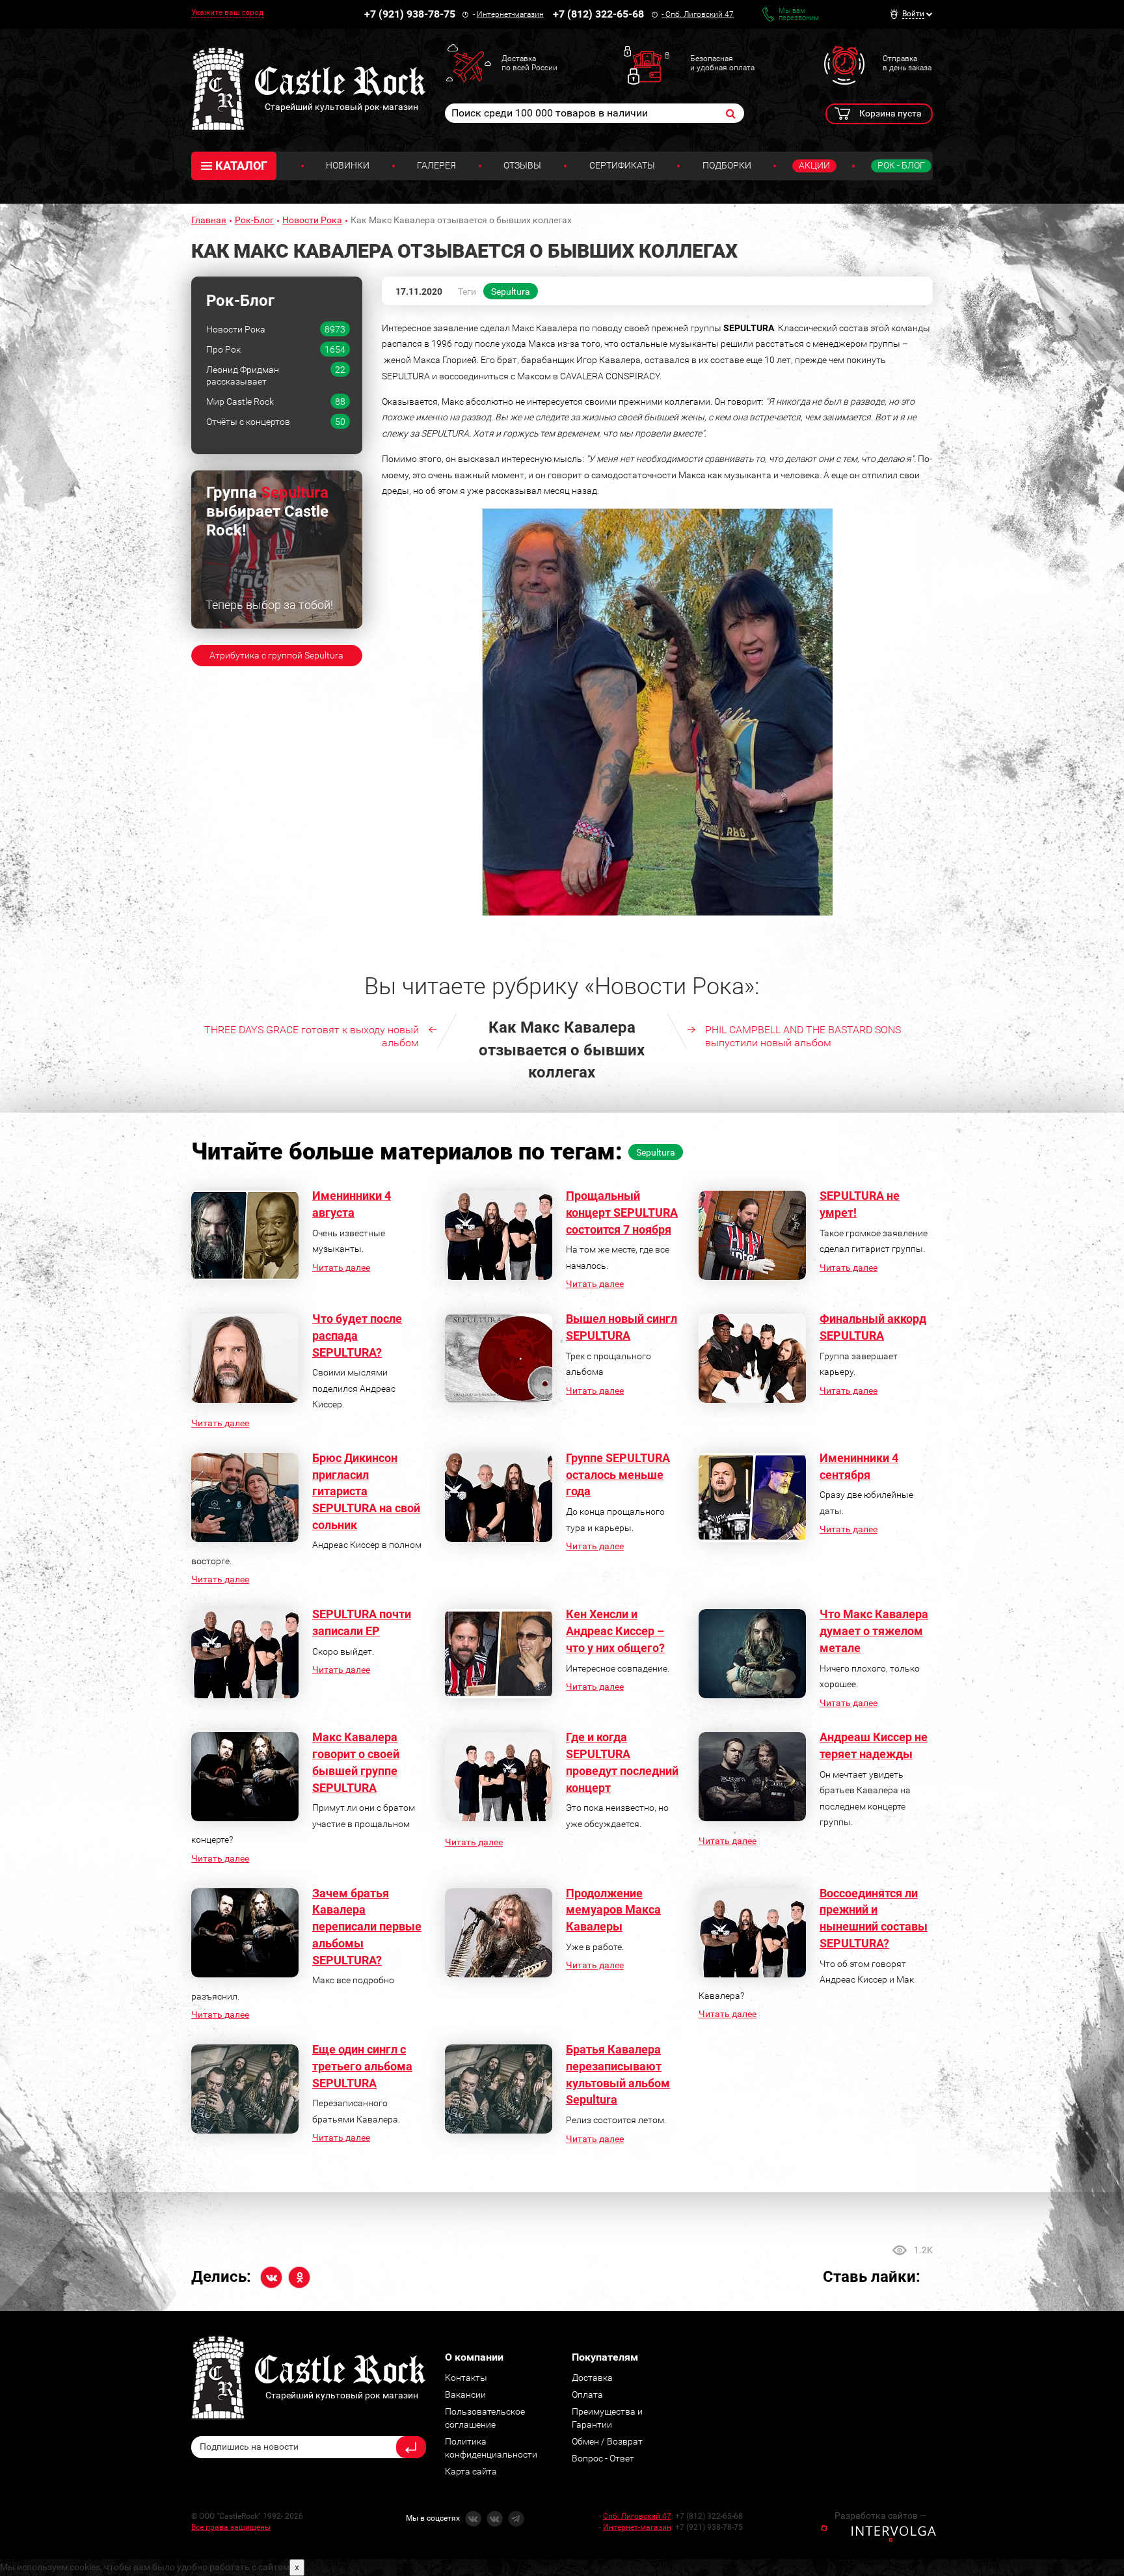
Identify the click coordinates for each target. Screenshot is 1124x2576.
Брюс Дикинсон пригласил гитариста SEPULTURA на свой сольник (366, 1491)
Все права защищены (231, 2527)
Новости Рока (312, 220)
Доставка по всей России (529, 63)
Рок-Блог (254, 220)
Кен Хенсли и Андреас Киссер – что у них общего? (615, 1631)
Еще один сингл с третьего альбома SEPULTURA (362, 2066)
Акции (814, 165)
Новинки (348, 165)
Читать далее (341, 1268)
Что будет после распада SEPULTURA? (357, 1335)
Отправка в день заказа (907, 63)
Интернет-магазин (510, 14)
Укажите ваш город (227, 12)
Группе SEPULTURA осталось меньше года (618, 1474)
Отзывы (522, 165)
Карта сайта (471, 2471)
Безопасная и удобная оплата (722, 63)
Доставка (592, 2378)
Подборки (727, 165)
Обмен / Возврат (607, 2441)
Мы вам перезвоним (799, 14)
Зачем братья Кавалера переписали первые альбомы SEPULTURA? (367, 1927)
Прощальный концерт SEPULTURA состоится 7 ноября (622, 1212)
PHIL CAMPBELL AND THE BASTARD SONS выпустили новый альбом (803, 1036)
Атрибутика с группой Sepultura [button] (276, 655)
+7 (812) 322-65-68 (598, 14)
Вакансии (465, 2394)
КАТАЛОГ (241, 166)
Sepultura (511, 291)
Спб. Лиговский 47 (700, 14)
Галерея (436, 165)
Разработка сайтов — (881, 2515)
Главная (209, 220)
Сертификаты (622, 165)
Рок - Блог (901, 165)
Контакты (466, 2378)
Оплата (587, 2394)
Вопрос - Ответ (603, 2458)
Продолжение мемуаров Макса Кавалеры (613, 1910)
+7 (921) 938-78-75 (410, 14)
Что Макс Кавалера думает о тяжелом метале (874, 1631)
